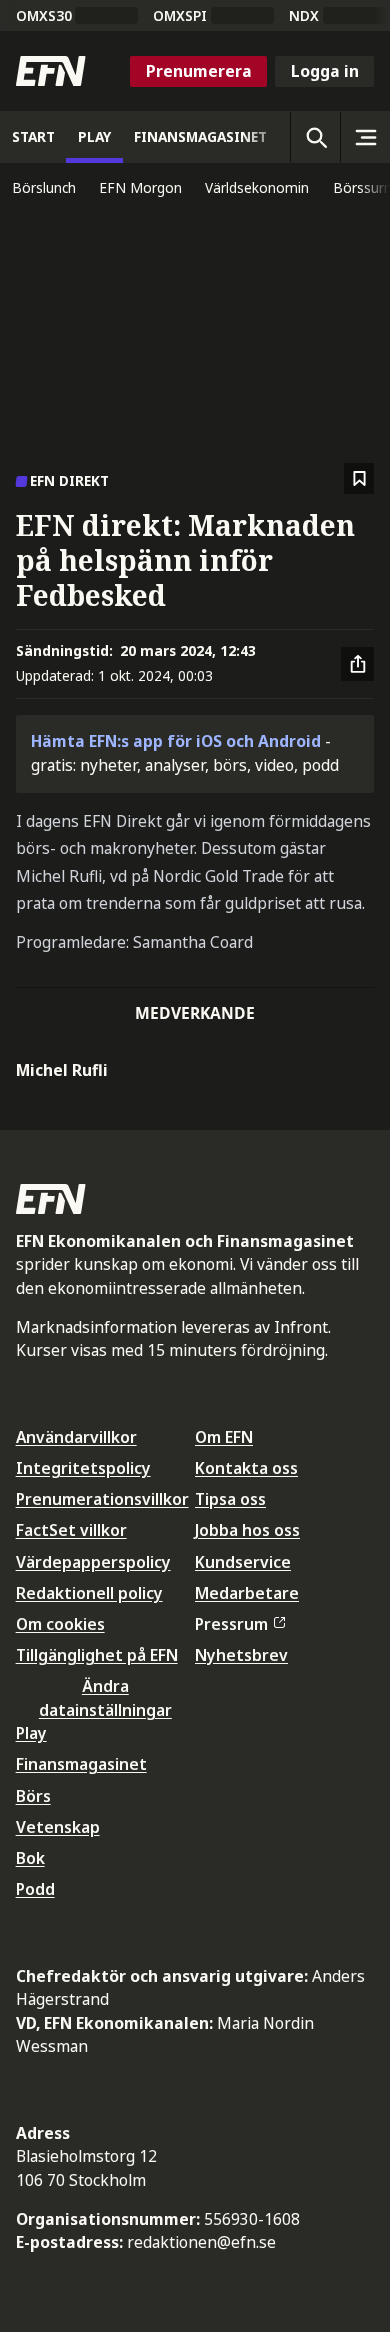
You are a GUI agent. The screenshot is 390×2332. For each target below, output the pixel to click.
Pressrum (231, 1624)
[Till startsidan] (51, 71)
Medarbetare (247, 1593)
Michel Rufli (62, 1070)
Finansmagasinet (81, 1764)
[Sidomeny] (365, 137)
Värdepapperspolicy (93, 1562)
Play (31, 1733)
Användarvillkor (76, 1437)
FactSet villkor (71, 1530)
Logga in (325, 71)
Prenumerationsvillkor (102, 1499)
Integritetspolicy (83, 1468)
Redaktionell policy (89, 1593)
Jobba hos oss (247, 1530)
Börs (33, 1796)
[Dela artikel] (358, 664)
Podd (35, 1889)
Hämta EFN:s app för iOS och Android (176, 741)
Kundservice (243, 1562)
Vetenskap (58, 1827)
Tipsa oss (230, 1499)
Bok (30, 1858)
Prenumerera (199, 71)
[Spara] (359, 478)
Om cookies (60, 1624)
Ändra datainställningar (105, 1697)
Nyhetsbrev (241, 1655)
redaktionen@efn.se (201, 2242)
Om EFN (224, 1437)
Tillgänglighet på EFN (97, 1655)
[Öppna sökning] (315, 137)
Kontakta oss (246, 1468)
